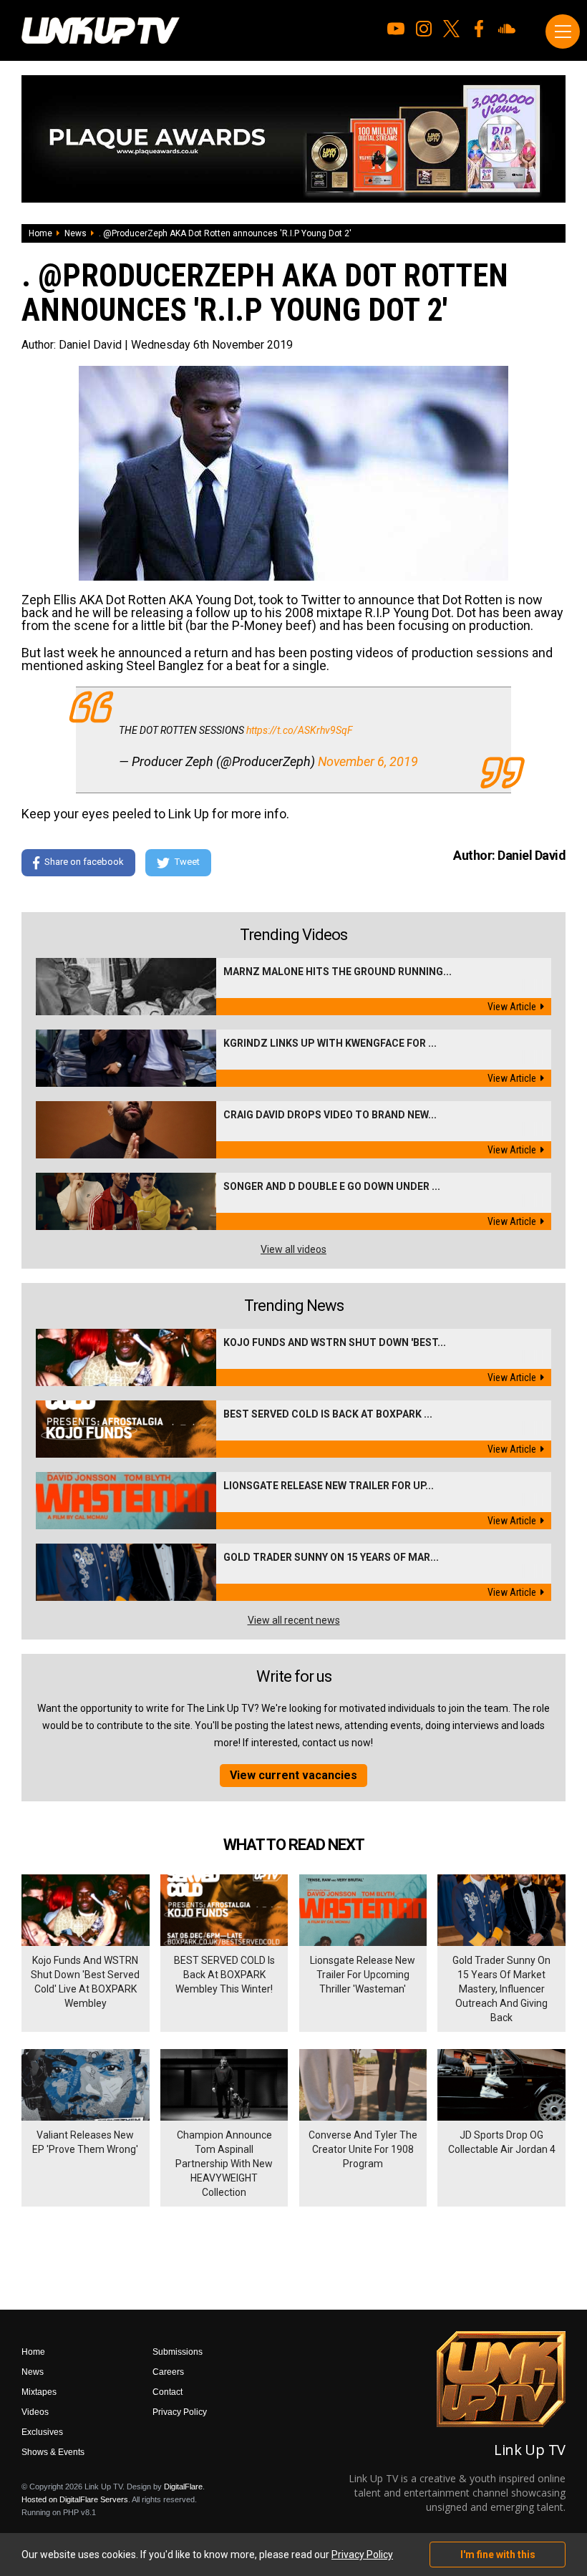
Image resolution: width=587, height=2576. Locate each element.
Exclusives (42, 2432)
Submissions (178, 2352)
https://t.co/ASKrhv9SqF (300, 730)
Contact (168, 2392)
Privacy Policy (180, 2412)
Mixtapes (39, 2392)
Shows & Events (53, 2452)
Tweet (187, 862)
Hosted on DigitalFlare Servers (75, 2499)
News (76, 233)
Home (40, 233)
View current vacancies (293, 1775)
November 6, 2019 (368, 761)
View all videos (293, 1249)
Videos (35, 2412)
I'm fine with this (498, 2555)
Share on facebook (84, 862)
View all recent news (294, 1620)
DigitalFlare (183, 2487)
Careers (168, 2372)
